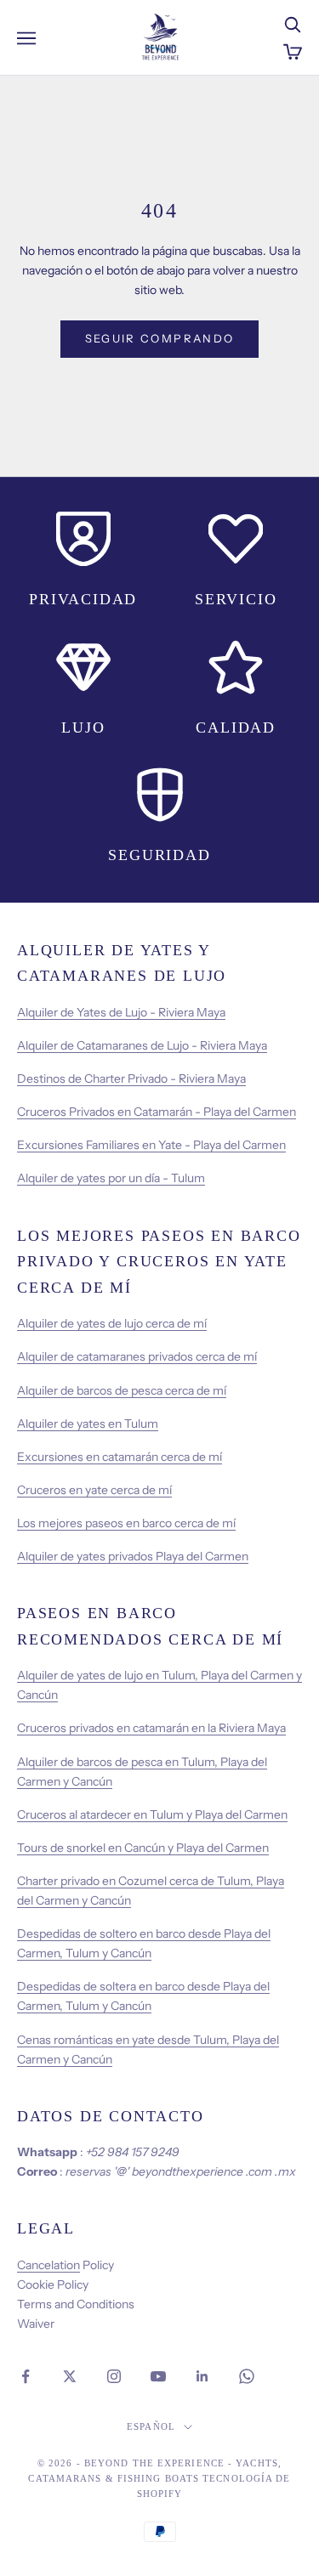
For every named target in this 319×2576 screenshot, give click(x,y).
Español (151, 2426)
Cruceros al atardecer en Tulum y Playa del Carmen (152, 1815)
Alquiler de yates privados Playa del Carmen (133, 1556)
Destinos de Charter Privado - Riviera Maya (131, 1079)
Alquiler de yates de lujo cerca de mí (112, 1323)
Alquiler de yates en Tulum (88, 1424)
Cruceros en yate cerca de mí (94, 1490)
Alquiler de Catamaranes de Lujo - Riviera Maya (142, 1045)
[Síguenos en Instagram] (114, 2376)
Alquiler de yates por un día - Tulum (111, 1178)
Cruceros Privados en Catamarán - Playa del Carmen (157, 1112)
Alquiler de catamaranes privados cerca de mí (137, 1356)
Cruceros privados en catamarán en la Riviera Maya (151, 1728)
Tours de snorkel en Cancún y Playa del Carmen (143, 1848)
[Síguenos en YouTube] (158, 2376)
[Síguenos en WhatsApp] (247, 2376)
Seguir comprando (159, 338)
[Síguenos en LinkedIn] (202, 2376)
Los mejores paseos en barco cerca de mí (126, 1523)
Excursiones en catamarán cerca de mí (120, 1457)
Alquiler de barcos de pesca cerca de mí (122, 1390)
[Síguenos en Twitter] (70, 2376)
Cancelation (48, 2265)
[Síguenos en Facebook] (26, 2376)
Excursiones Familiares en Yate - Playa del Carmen (151, 1145)
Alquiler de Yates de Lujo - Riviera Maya (121, 1012)
